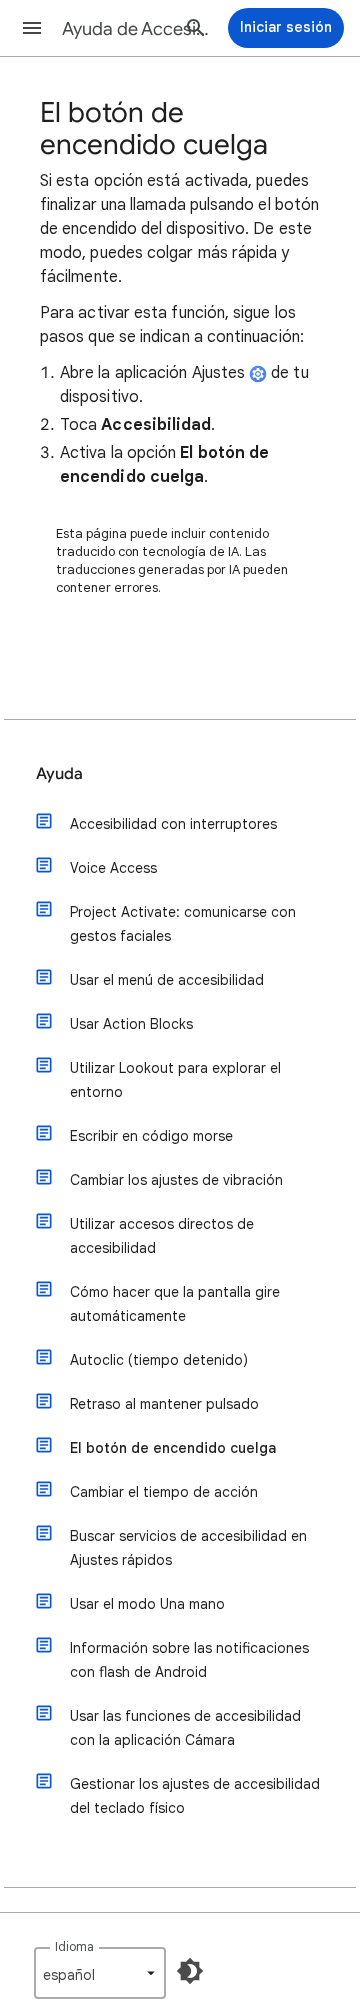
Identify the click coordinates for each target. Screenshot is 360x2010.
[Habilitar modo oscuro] (190, 1971)
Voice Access (113, 868)
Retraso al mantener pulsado (164, 1404)
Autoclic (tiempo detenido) (159, 1360)
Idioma (74, 1946)
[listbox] (100, 1973)
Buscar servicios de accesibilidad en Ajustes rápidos (188, 1548)
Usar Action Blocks (131, 1024)
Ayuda (59, 774)
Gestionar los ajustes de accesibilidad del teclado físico (195, 1796)
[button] (32, 28)
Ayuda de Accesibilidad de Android (136, 29)
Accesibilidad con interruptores (173, 824)
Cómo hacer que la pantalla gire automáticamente (175, 1304)
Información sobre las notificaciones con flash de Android (189, 1660)
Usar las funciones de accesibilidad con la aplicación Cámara (185, 1728)
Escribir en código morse (151, 1136)
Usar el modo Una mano (147, 1604)
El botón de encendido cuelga (173, 1448)
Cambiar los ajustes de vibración (176, 1180)
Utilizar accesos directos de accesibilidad (162, 1236)
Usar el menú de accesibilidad (167, 980)
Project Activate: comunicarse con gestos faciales (183, 924)
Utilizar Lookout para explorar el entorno (175, 1080)
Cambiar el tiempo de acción (164, 1492)
